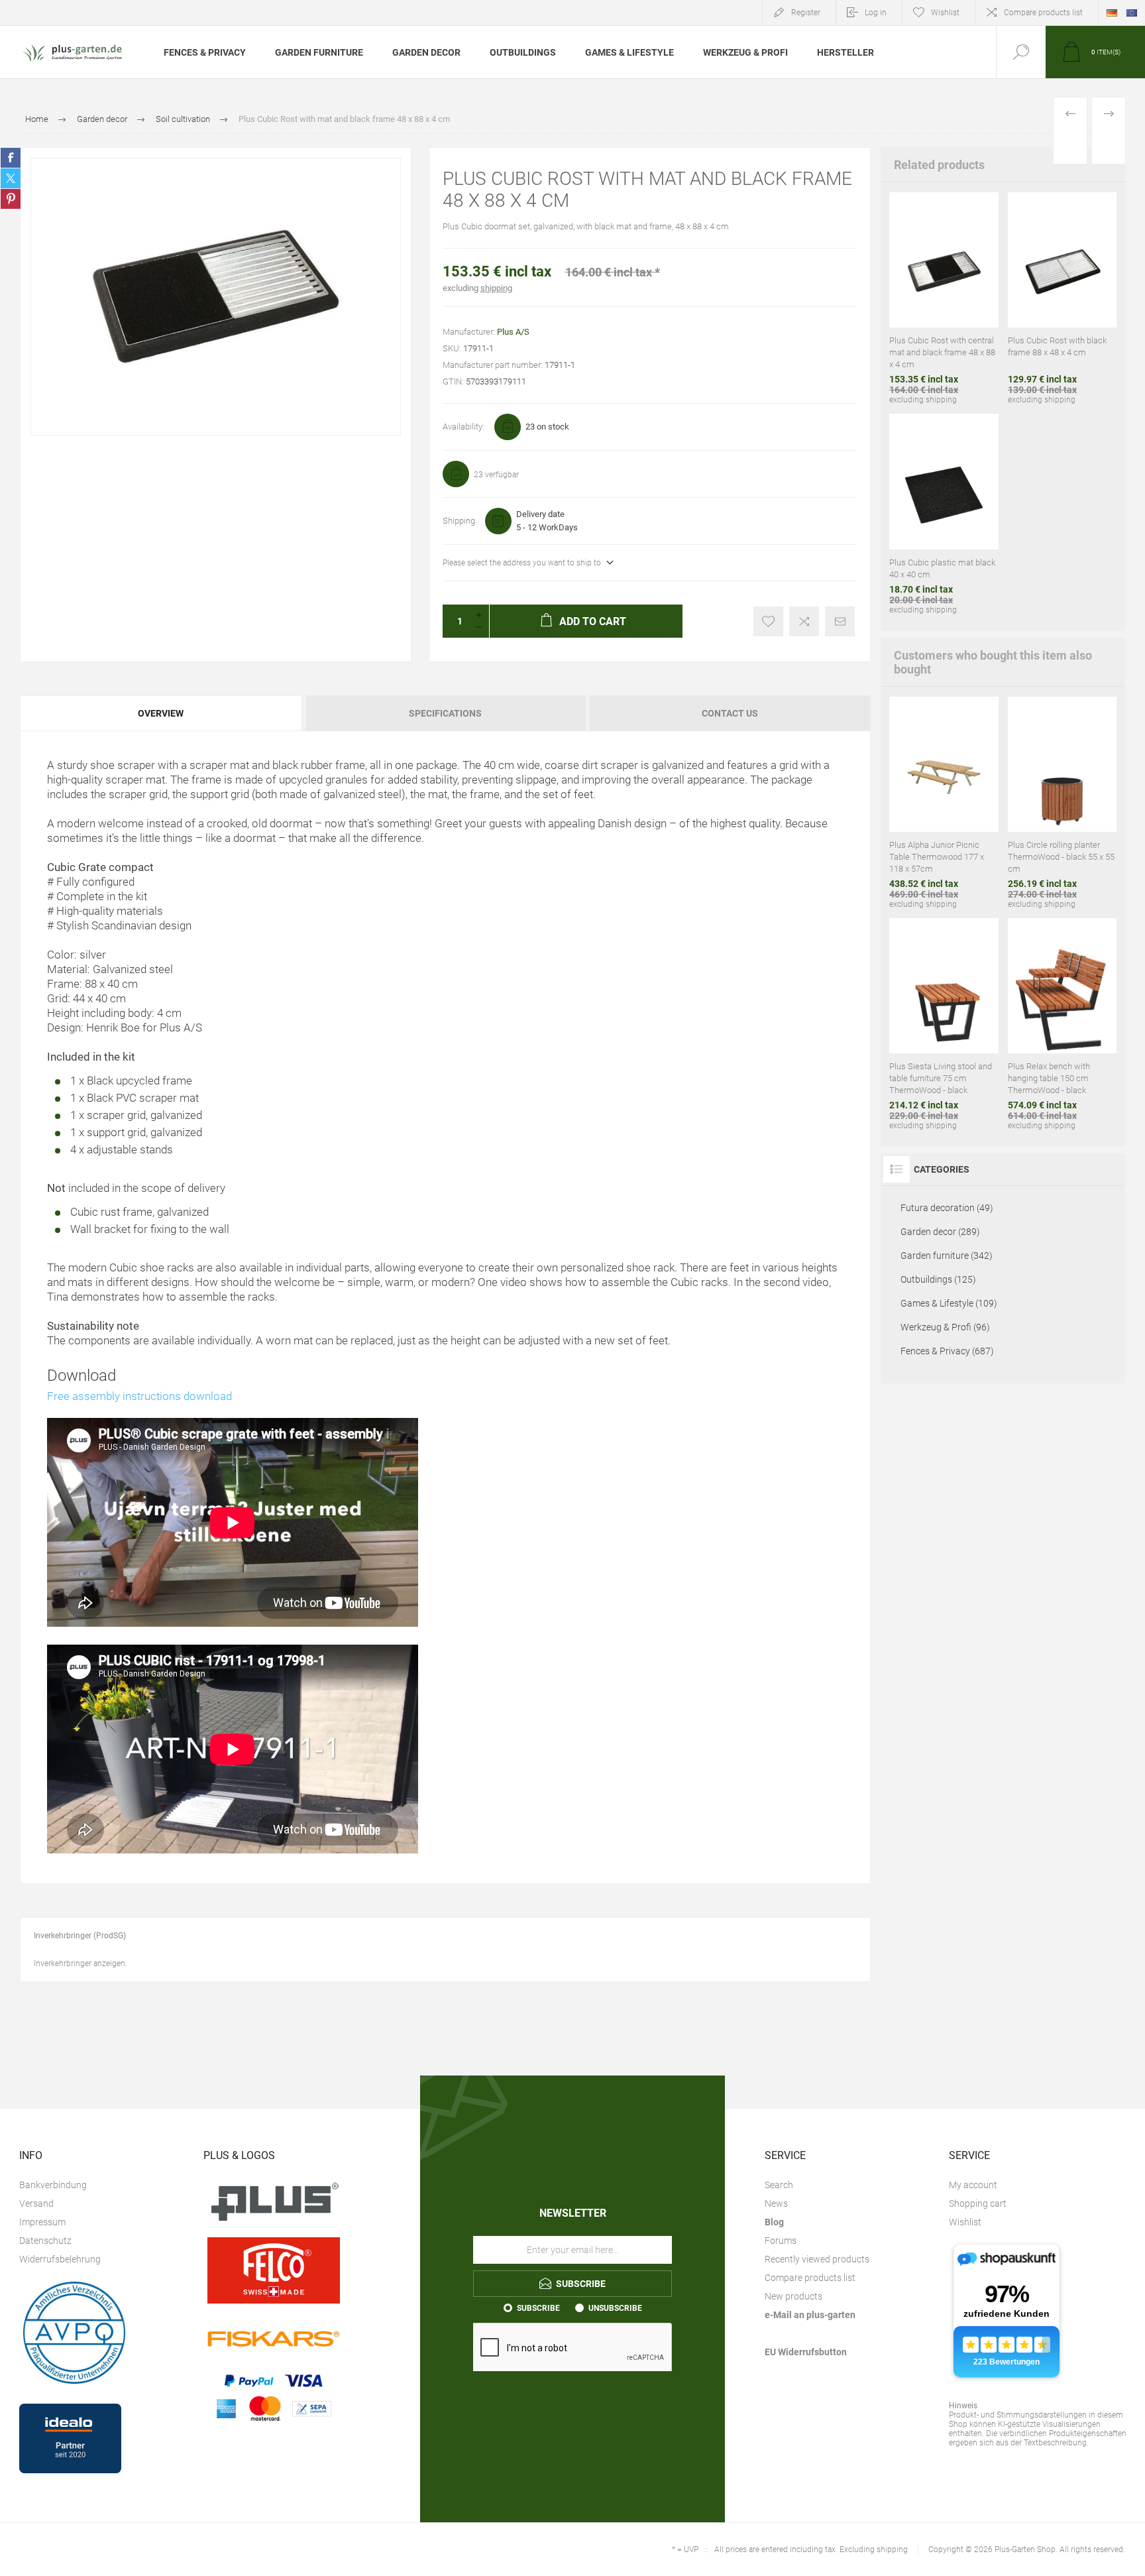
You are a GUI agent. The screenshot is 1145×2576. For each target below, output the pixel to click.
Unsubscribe (615, 2308)
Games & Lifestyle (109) (949, 1303)
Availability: (463, 427)
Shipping (459, 521)
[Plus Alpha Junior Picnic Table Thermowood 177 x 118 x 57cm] (944, 803)
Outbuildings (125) (938, 1279)
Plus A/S (513, 332)
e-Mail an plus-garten (810, 2315)
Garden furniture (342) (947, 1256)
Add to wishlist (768, 621)
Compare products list (1043, 13)
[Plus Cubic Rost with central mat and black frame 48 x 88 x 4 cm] (944, 298)
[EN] (1132, 13)
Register (806, 13)
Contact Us (730, 713)
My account (973, 2185)
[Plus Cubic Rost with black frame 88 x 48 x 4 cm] (1062, 298)
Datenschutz (45, 2241)
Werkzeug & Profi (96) (945, 1327)
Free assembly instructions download (139, 1396)
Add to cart (914, 268)
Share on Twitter (11, 178)
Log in (876, 13)
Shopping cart (978, 2203)
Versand (36, 2203)
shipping (496, 288)
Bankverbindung (53, 2185)
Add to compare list (804, 621)
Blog (774, 2222)
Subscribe (538, 2308)
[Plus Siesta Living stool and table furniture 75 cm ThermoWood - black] (944, 1024)
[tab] (162, 713)
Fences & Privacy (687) (947, 1351)
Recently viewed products (817, 2259)
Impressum (42, 2222)
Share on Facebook (11, 158)
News (776, 2203)
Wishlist (965, 2222)
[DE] (1112, 13)
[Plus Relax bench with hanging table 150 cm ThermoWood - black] (1062, 1024)
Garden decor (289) (940, 1232)
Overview (161, 713)
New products (793, 2296)
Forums (781, 2241)
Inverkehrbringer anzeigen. (81, 1963)
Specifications (445, 713)
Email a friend (840, 621)
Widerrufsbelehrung (60, 2259)
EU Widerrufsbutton (806, 2352)
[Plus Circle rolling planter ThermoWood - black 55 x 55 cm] (1062, 803)
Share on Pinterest (11, 199)
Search (779, 2185)
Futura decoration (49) (947, 1208)
